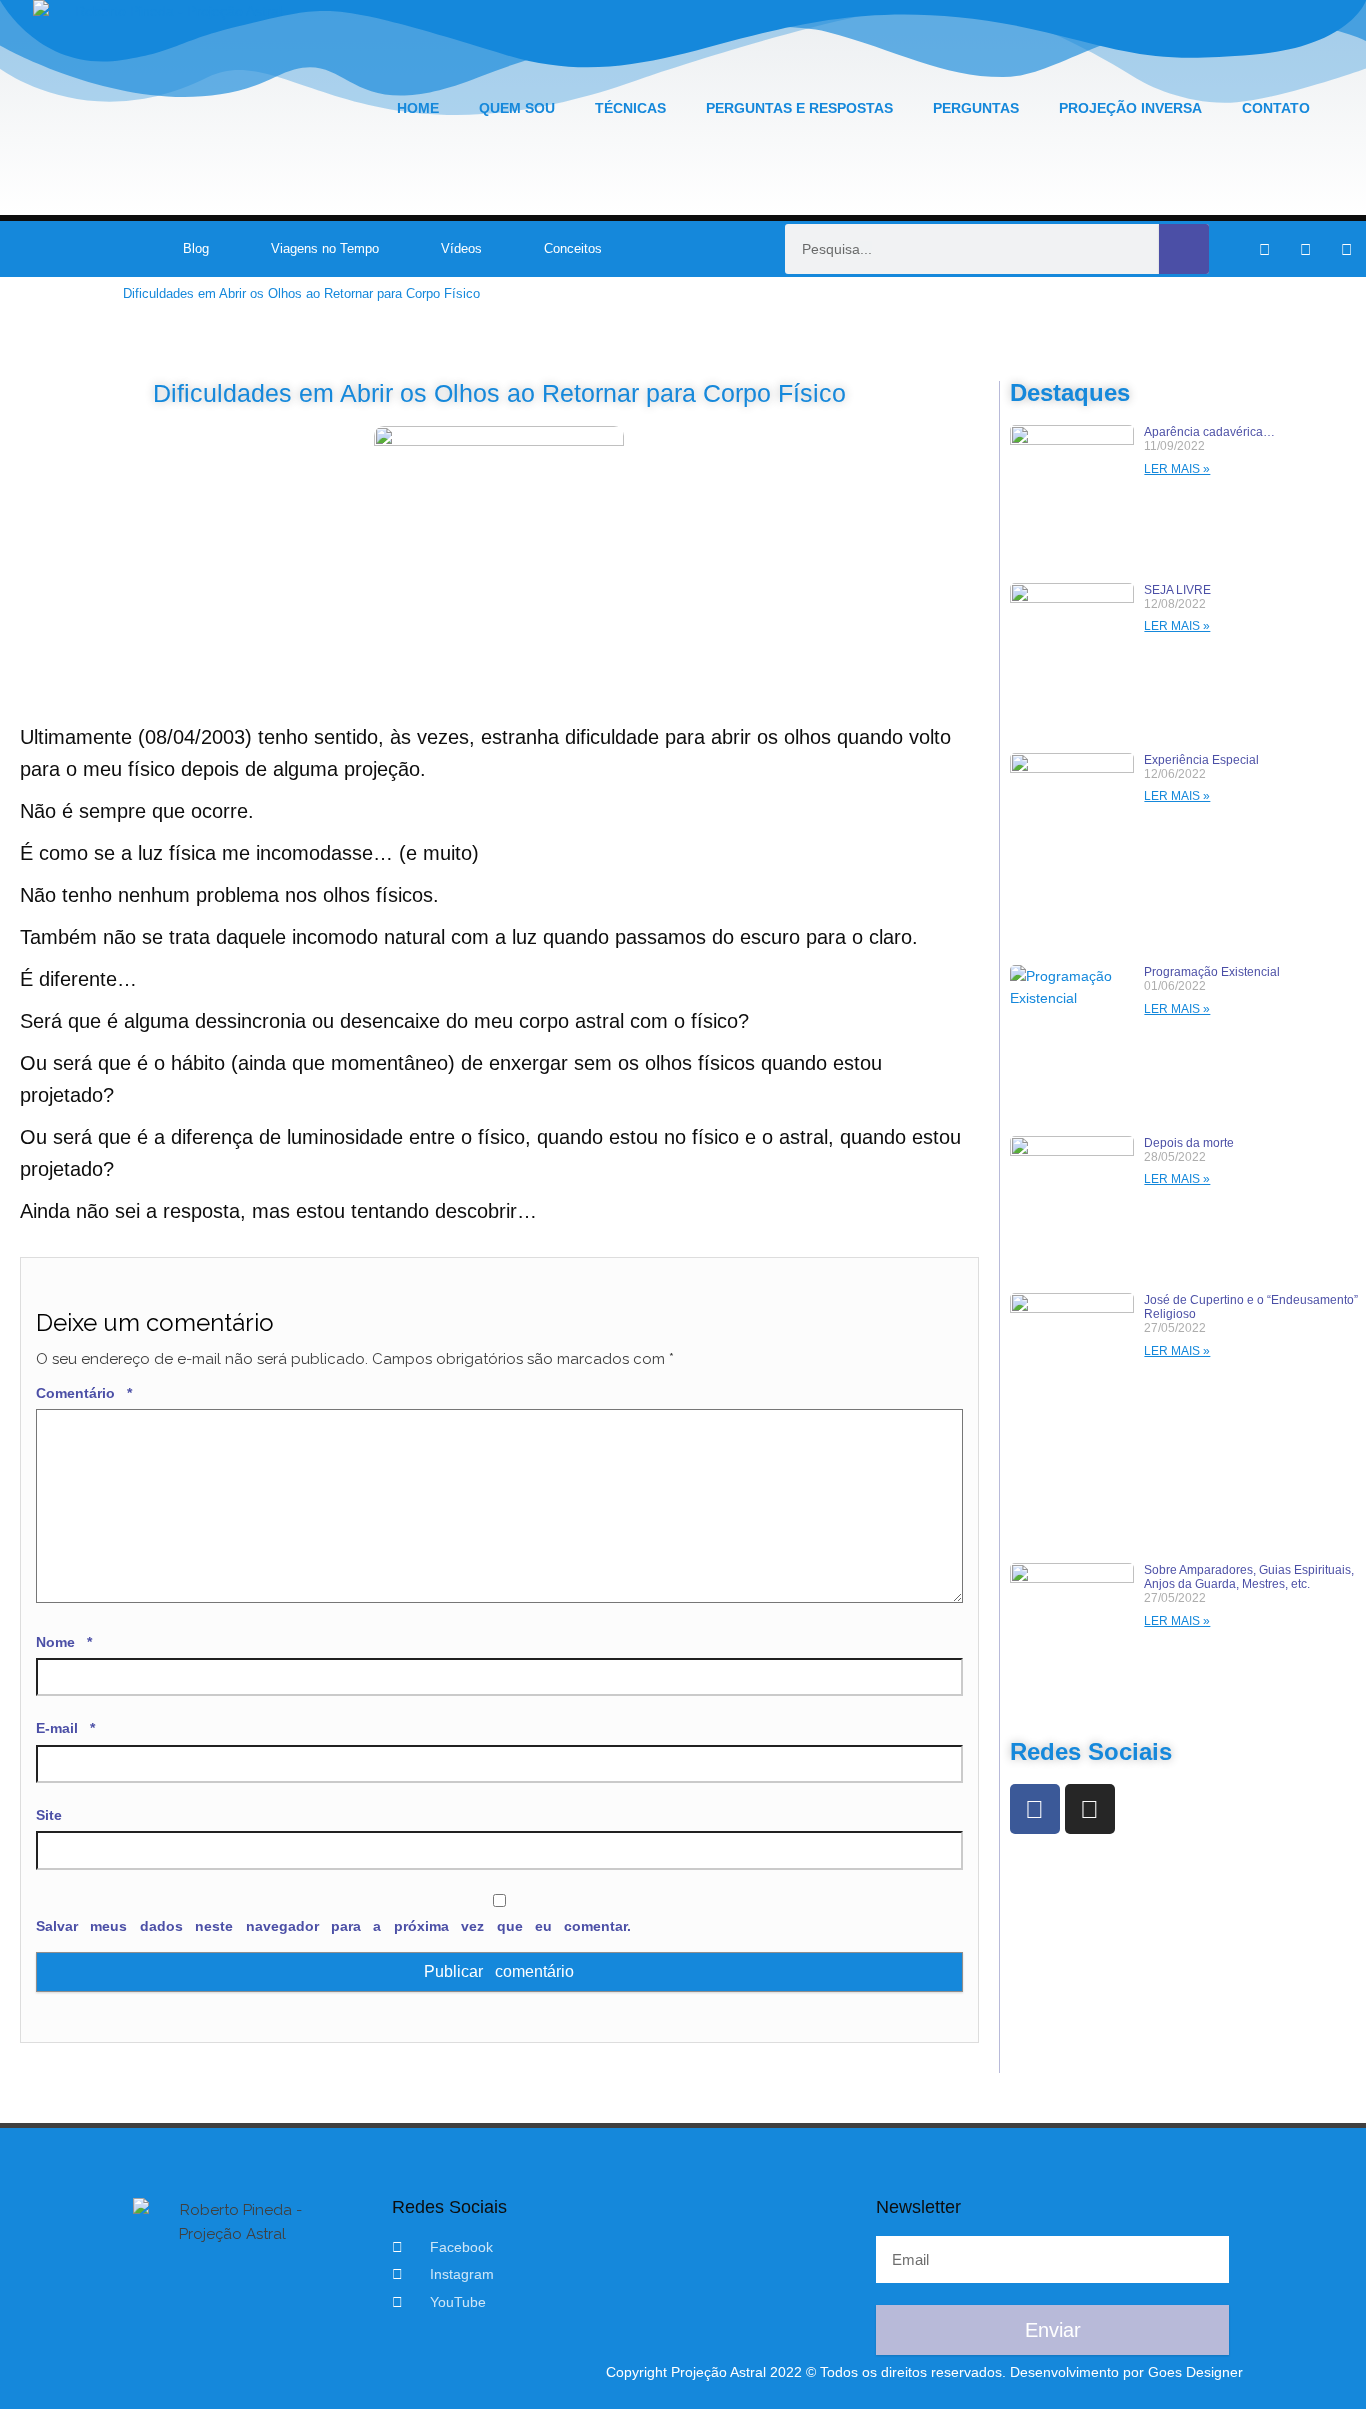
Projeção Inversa (1130, 108)
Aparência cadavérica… (1209, 432)
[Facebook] (1035, 1809)
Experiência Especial (1201, 760)
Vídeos (461, 248)
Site (49, 1815)
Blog (196, 248)
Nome (64, 1642)
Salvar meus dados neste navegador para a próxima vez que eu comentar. (333, 1926)
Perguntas (976, 108)
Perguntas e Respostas (799, 108)
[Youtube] (1346, 249)
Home (418, 108)
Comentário (84, 1393)
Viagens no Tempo (325, 248)
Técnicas (630, 108)
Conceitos (573, 248)
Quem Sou (517, 108)
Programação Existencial (1212, 972)
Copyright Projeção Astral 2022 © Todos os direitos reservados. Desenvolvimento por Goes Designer (924, 2372)
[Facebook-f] (1264, 249)
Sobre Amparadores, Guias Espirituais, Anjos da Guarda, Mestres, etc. (1249, 1577)
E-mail (65, 1728)
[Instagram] (1305, 249)
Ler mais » (1177, 469)
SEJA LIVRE (1177, 590)
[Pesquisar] (1184, 249)
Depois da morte (1189, 1143)
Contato (1276, 108)
